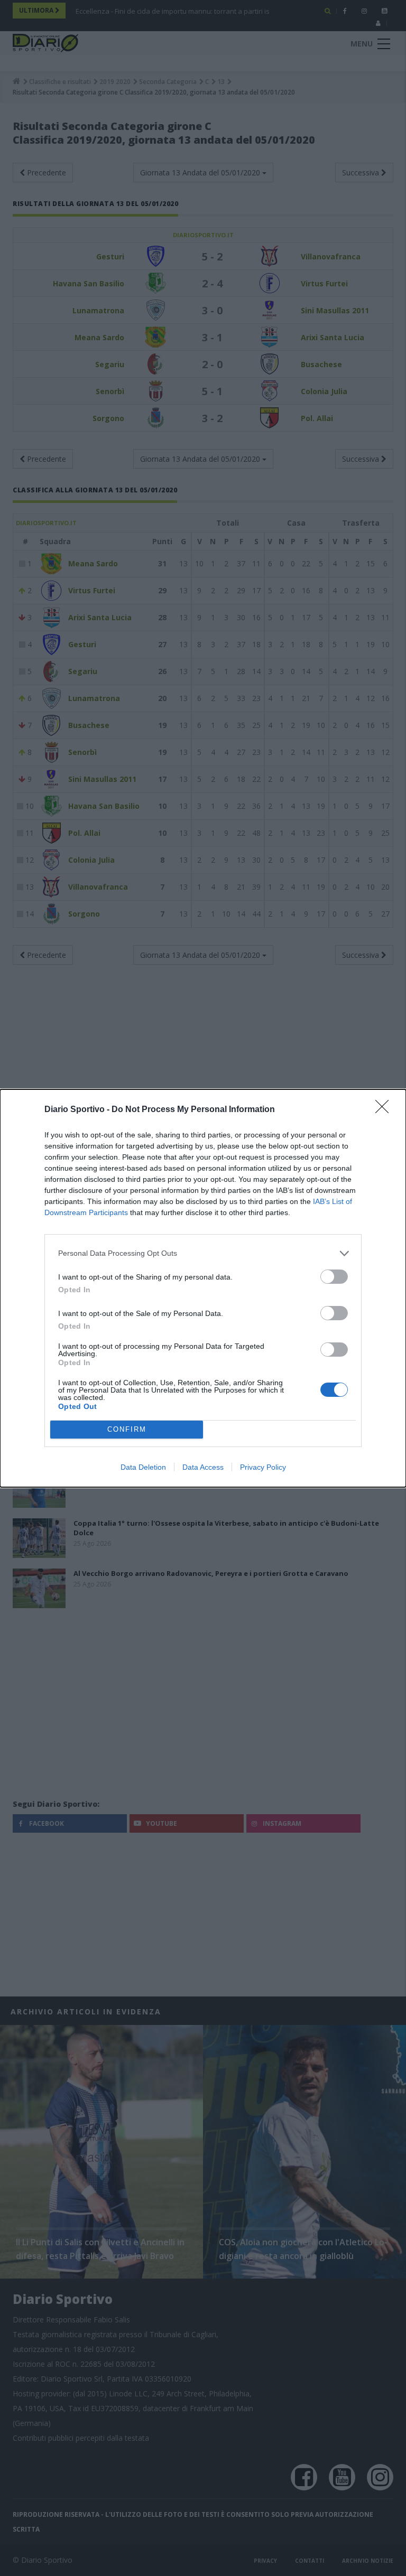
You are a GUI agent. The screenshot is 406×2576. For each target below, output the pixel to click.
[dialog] (203, 1288)
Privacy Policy (263, 1467)
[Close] (385, 1110)
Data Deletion (143, 1467)
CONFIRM (127, 1429)
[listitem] (203, 1253)
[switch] (334, 1277)
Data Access (203, 1467)
